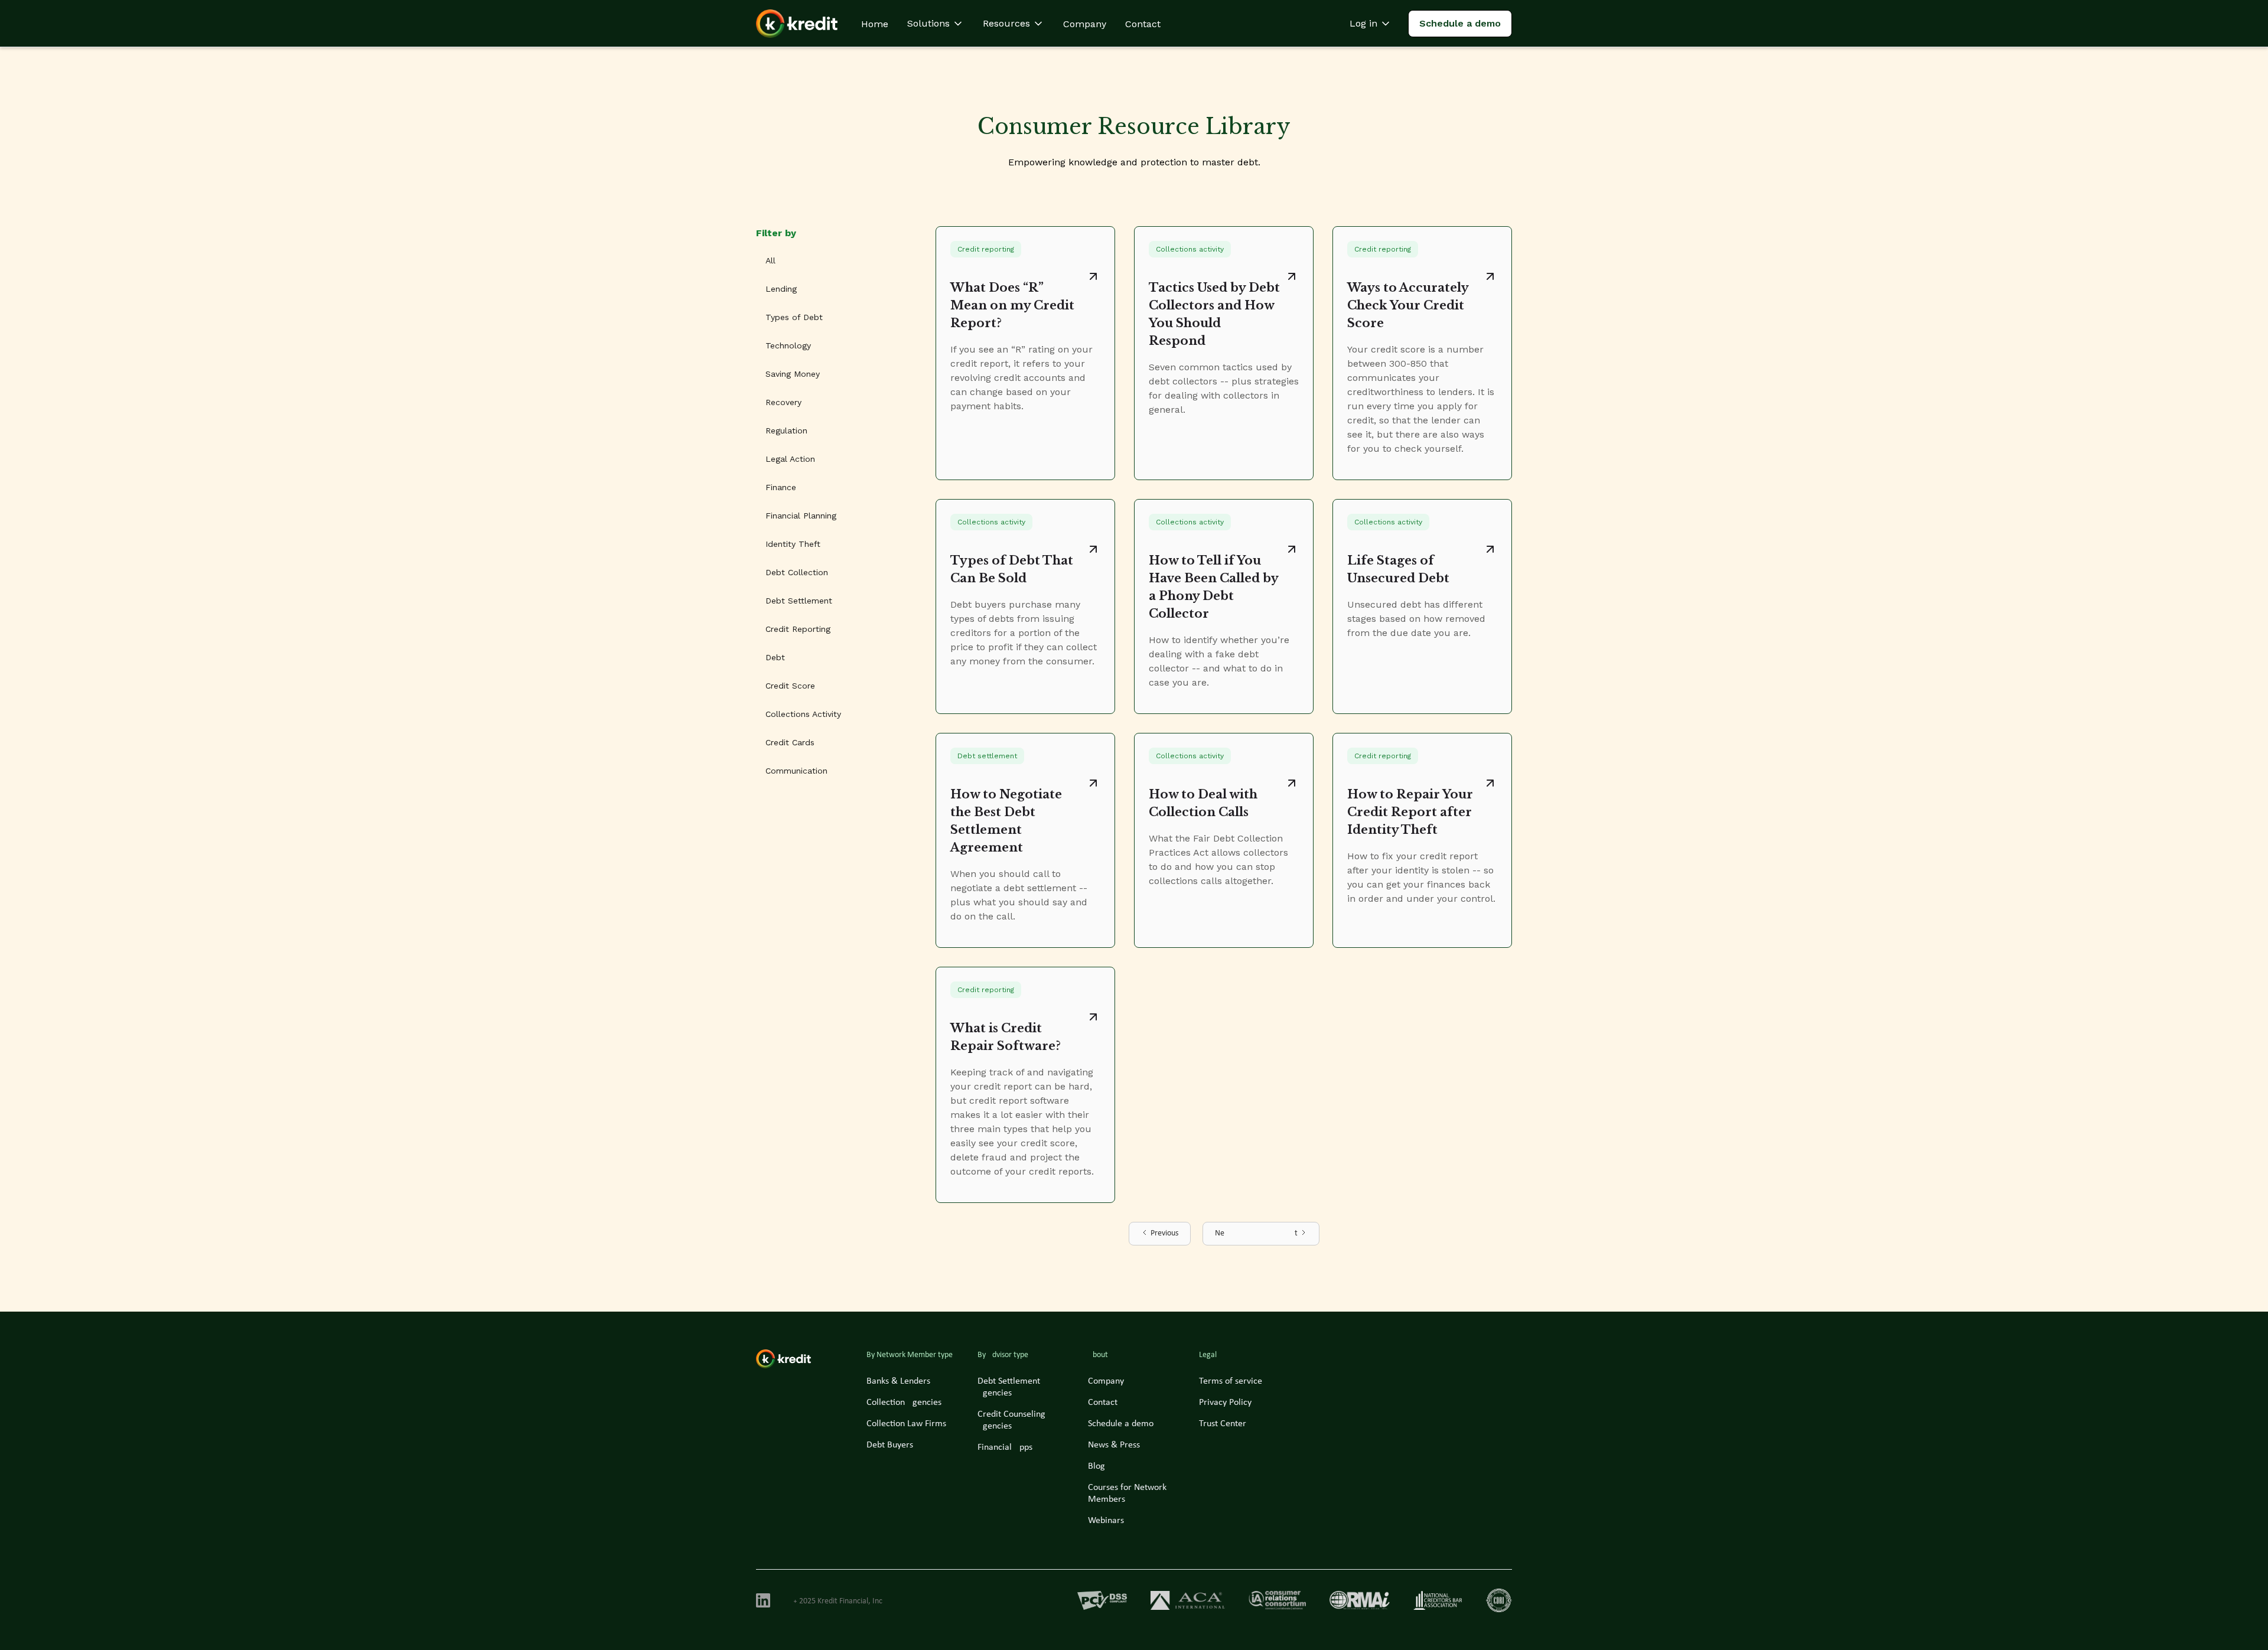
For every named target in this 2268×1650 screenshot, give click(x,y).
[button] (936, 24)
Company (1085, 24)
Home (875, 24)
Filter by (776, 233)
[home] (797, 24)
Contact (1143, 24)
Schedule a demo (1460, 23)
